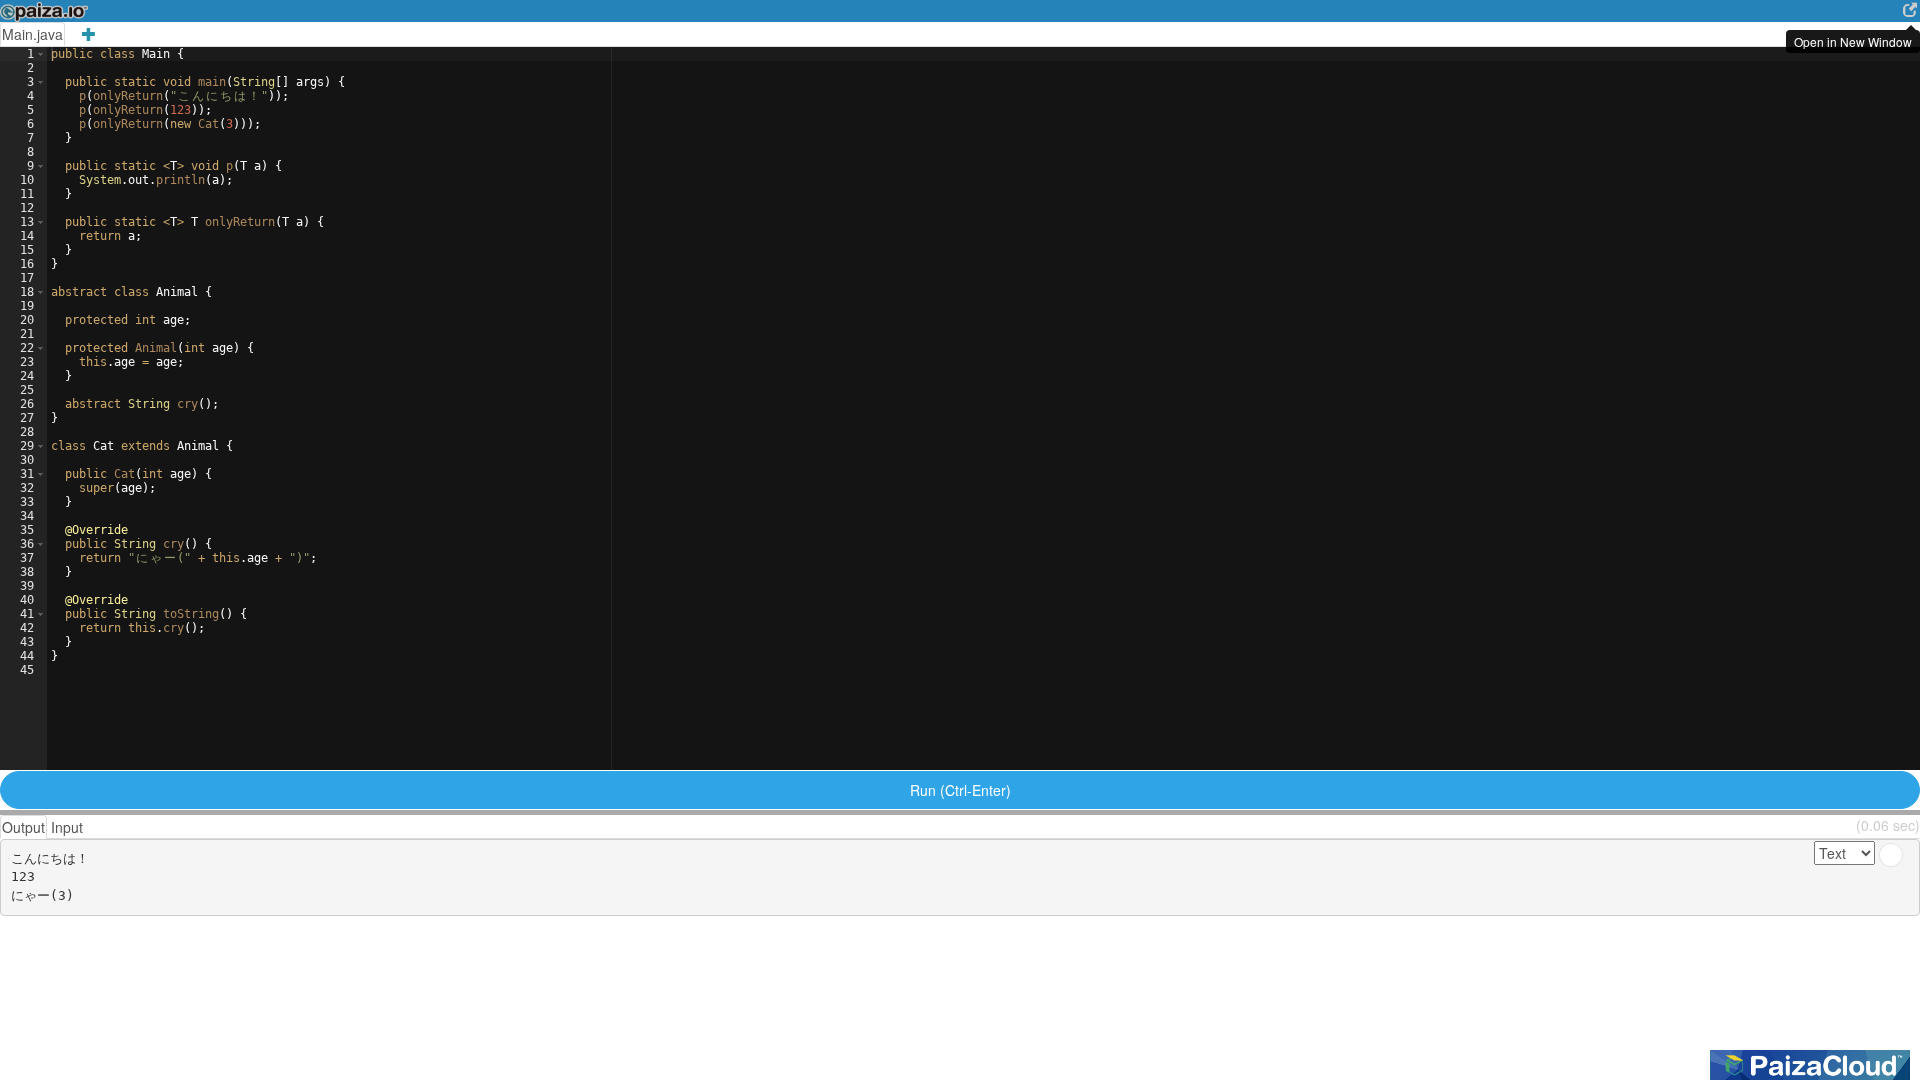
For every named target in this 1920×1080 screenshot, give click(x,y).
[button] (40, 54)
